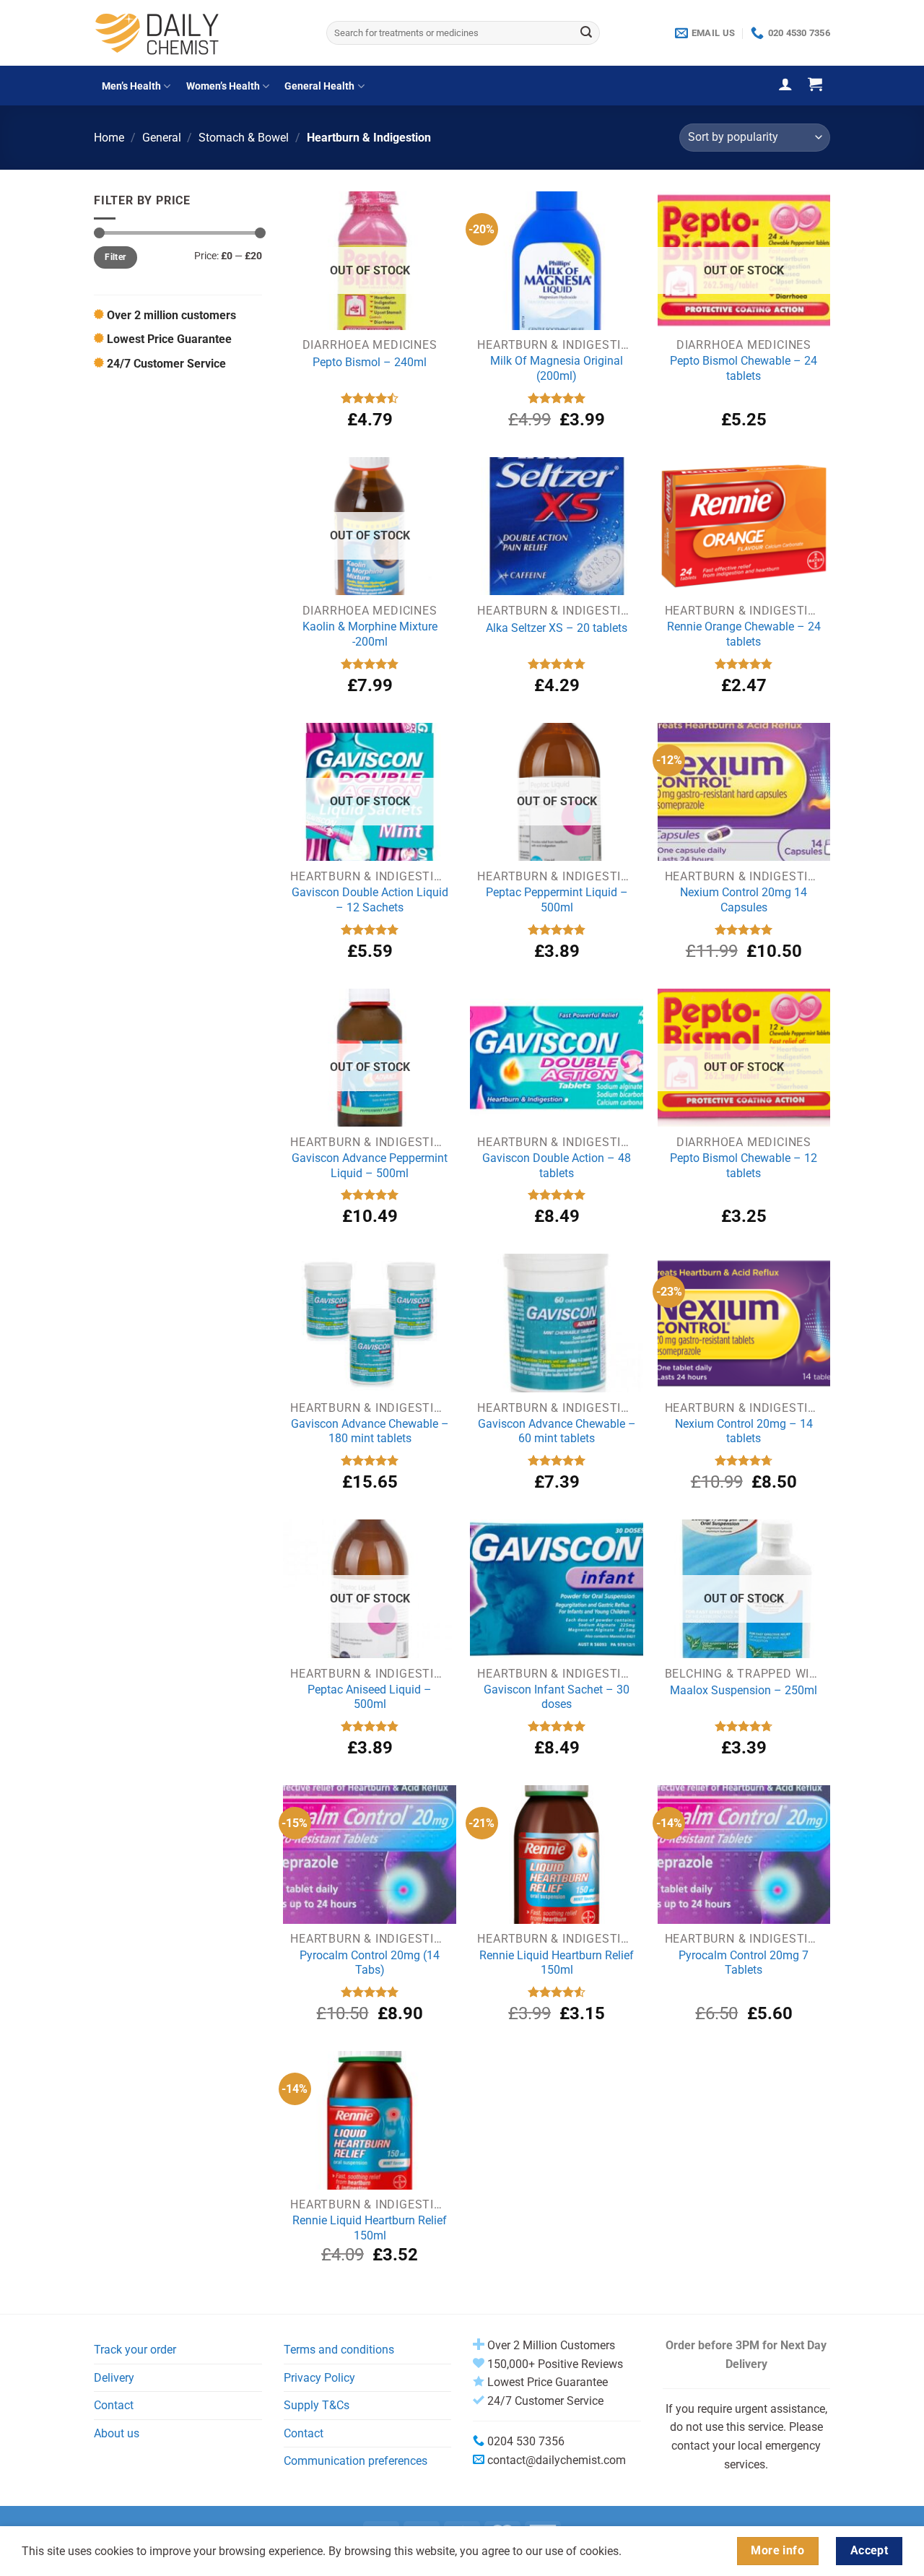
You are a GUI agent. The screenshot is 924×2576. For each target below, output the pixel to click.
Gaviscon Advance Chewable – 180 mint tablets (370, 1431)
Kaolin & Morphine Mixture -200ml (370, 634)
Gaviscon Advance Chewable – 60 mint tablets (557, 1431)
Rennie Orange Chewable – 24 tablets (744, 634)
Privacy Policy (319, 2378)
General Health (319, 86)
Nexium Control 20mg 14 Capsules (744, 900)
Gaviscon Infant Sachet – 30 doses (557, 1697)
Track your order (135, 2350)
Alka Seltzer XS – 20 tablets (557, 628)
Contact (114, 2405)
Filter (115, 257)
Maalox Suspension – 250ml (744, 1690)
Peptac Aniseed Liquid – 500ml (370, 1697)
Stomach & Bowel (244, 138)
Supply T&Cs (317, 2405)
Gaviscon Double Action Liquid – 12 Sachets (370, 900)
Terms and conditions (339, 2350)
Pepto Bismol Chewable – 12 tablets (744, 1166)
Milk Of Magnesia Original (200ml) (557, 368)
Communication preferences (356, 2461)
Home (109, 138)
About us (117, 2433)
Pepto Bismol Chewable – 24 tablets (744, 368)
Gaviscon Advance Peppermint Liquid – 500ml (370, 1166)
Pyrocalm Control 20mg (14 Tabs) (370, 1963)
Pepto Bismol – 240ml (370, 362)
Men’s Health (131, 86)
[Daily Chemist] (199, 33)
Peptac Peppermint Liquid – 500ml (557, 900)
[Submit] (586, 33)
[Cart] (815, 84)
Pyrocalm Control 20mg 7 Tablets (744, 1963)
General (162, 138)
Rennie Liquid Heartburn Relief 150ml (557, 1963)
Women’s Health (223, 86)
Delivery (114, 2378)
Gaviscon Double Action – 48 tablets (557, 1166)
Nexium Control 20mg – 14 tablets (744, 1431)
